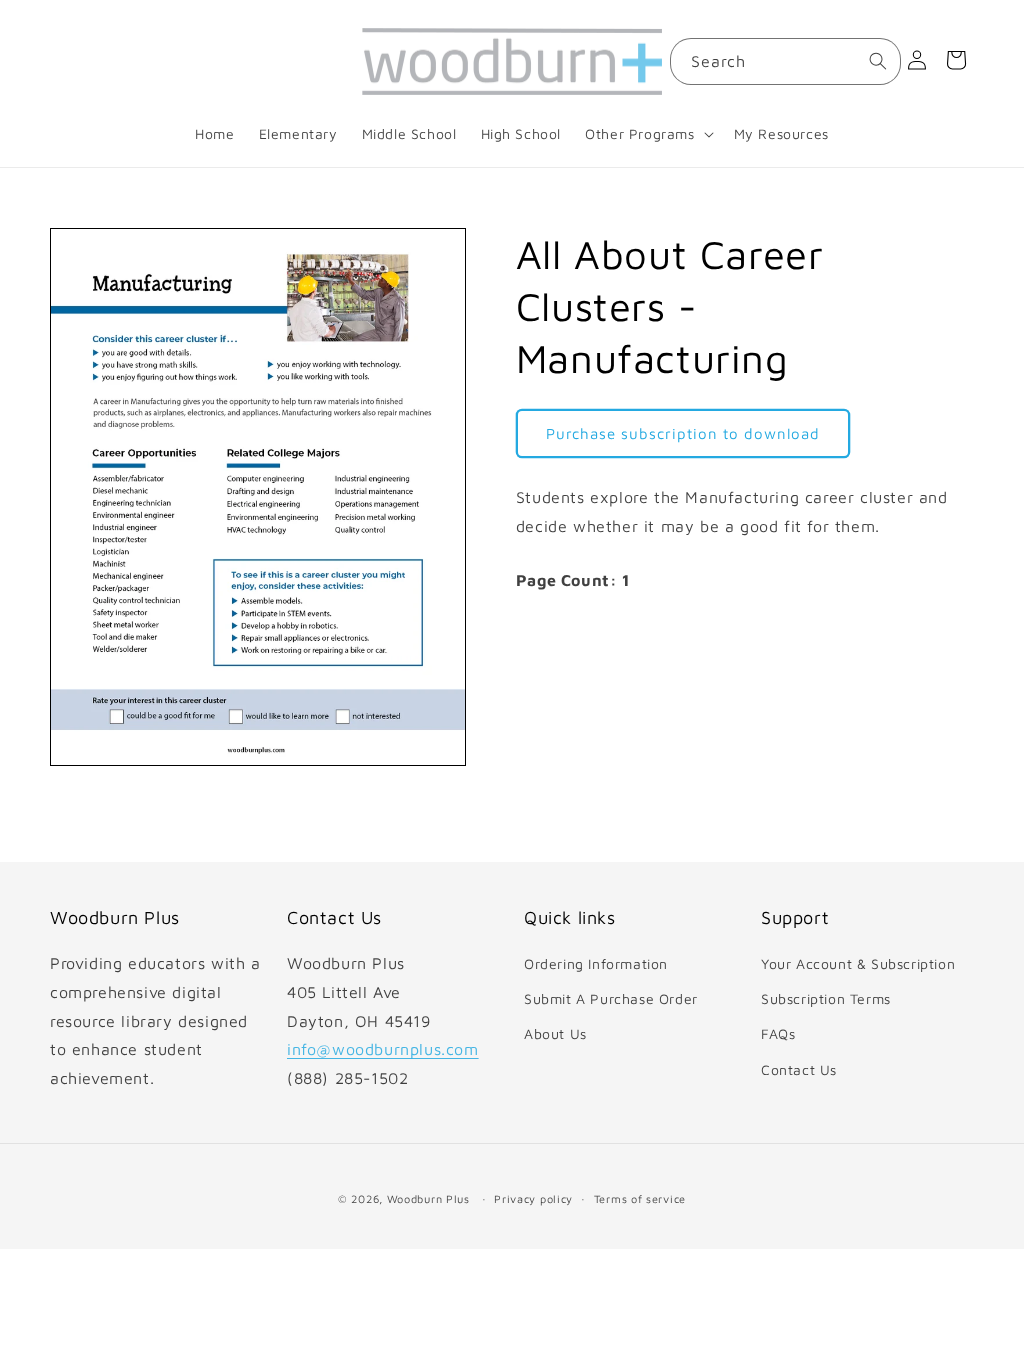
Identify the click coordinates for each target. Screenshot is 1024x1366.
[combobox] (785, 61)
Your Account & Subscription (858, 963)
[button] (647, 134)
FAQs (778, 1033)
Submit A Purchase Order (611, 998)
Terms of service (640, 1198)
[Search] (878, 61)
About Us (555, 1033)
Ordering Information (596, 963)
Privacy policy (533, 1198)
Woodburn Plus (428, 1198)
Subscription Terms (826, 998)
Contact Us (799, 1069)
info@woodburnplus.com (383, 1049)
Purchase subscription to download (683, 433)
